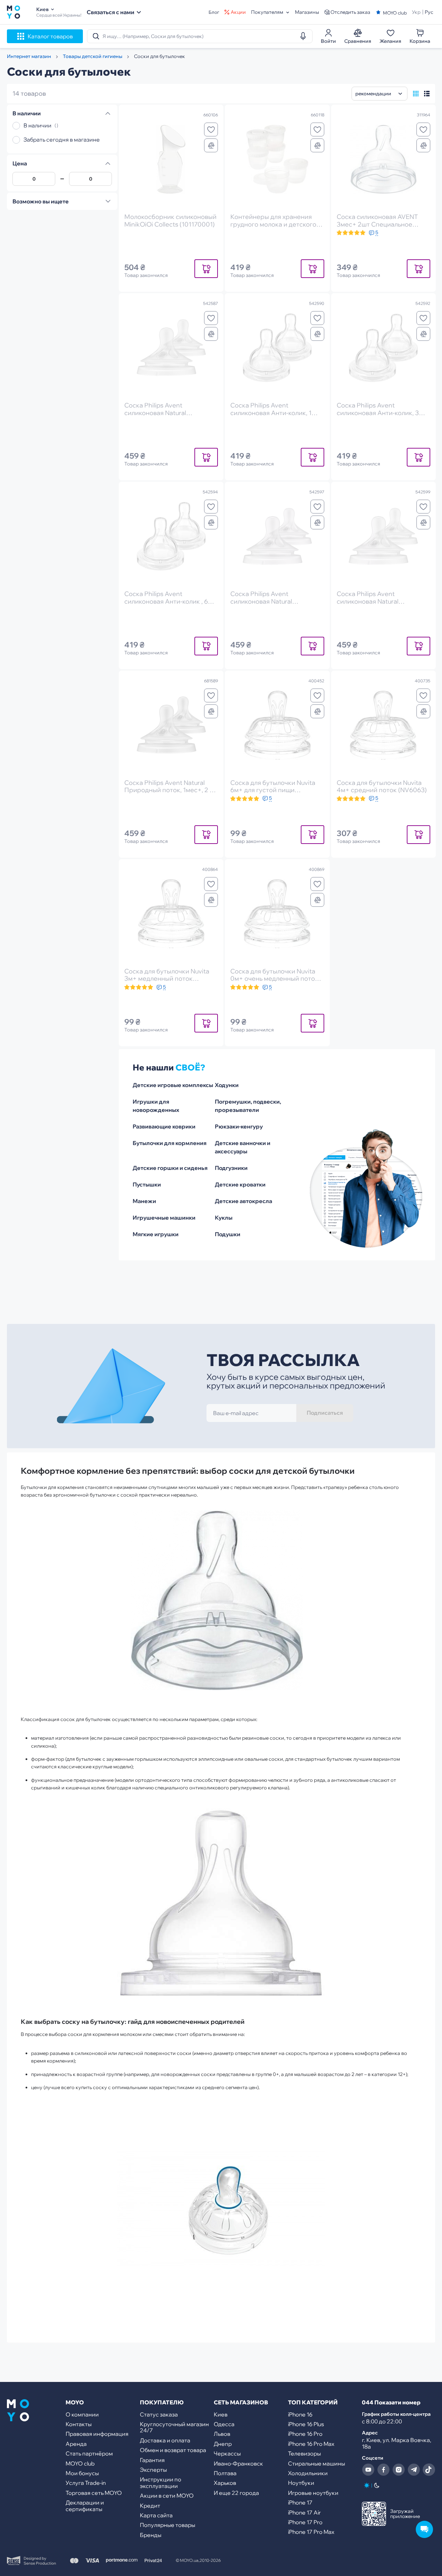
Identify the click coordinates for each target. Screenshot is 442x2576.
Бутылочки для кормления (170, 1143)
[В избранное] (211, 129)
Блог (214, 12)
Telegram (414, 2470)
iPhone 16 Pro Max (311, 2444)
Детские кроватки (240, 1184)
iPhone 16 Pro (305, 2434)
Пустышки (147, 1184)
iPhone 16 (300, 2414)
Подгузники (231, 1168)
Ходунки (227, 1085)
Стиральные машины (316, 2463)
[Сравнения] (211, 145)
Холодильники (308, 2473)
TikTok (429, 2470)
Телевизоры (304, 2453)
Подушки (228, 1234)
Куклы (224, 1218)
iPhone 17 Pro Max (311, 2532)
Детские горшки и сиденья (170, 1168)
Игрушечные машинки (164, 1218)
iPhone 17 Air (304, 2512)
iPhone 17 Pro (305, 2522)
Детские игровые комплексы (173, 1085)
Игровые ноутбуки (313, 2493)
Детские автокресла (243, 1201)
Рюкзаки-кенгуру (239, 1126)
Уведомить (206, 268)
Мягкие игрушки (156, 1234)
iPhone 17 (300, 2502)
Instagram (398, 2470)
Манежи (144, 1201)
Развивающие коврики (164, 1126)
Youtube (368, 2470)
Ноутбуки (301, 2483)
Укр (416, 12)
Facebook (383, 2470)
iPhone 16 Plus (306, 2424)
